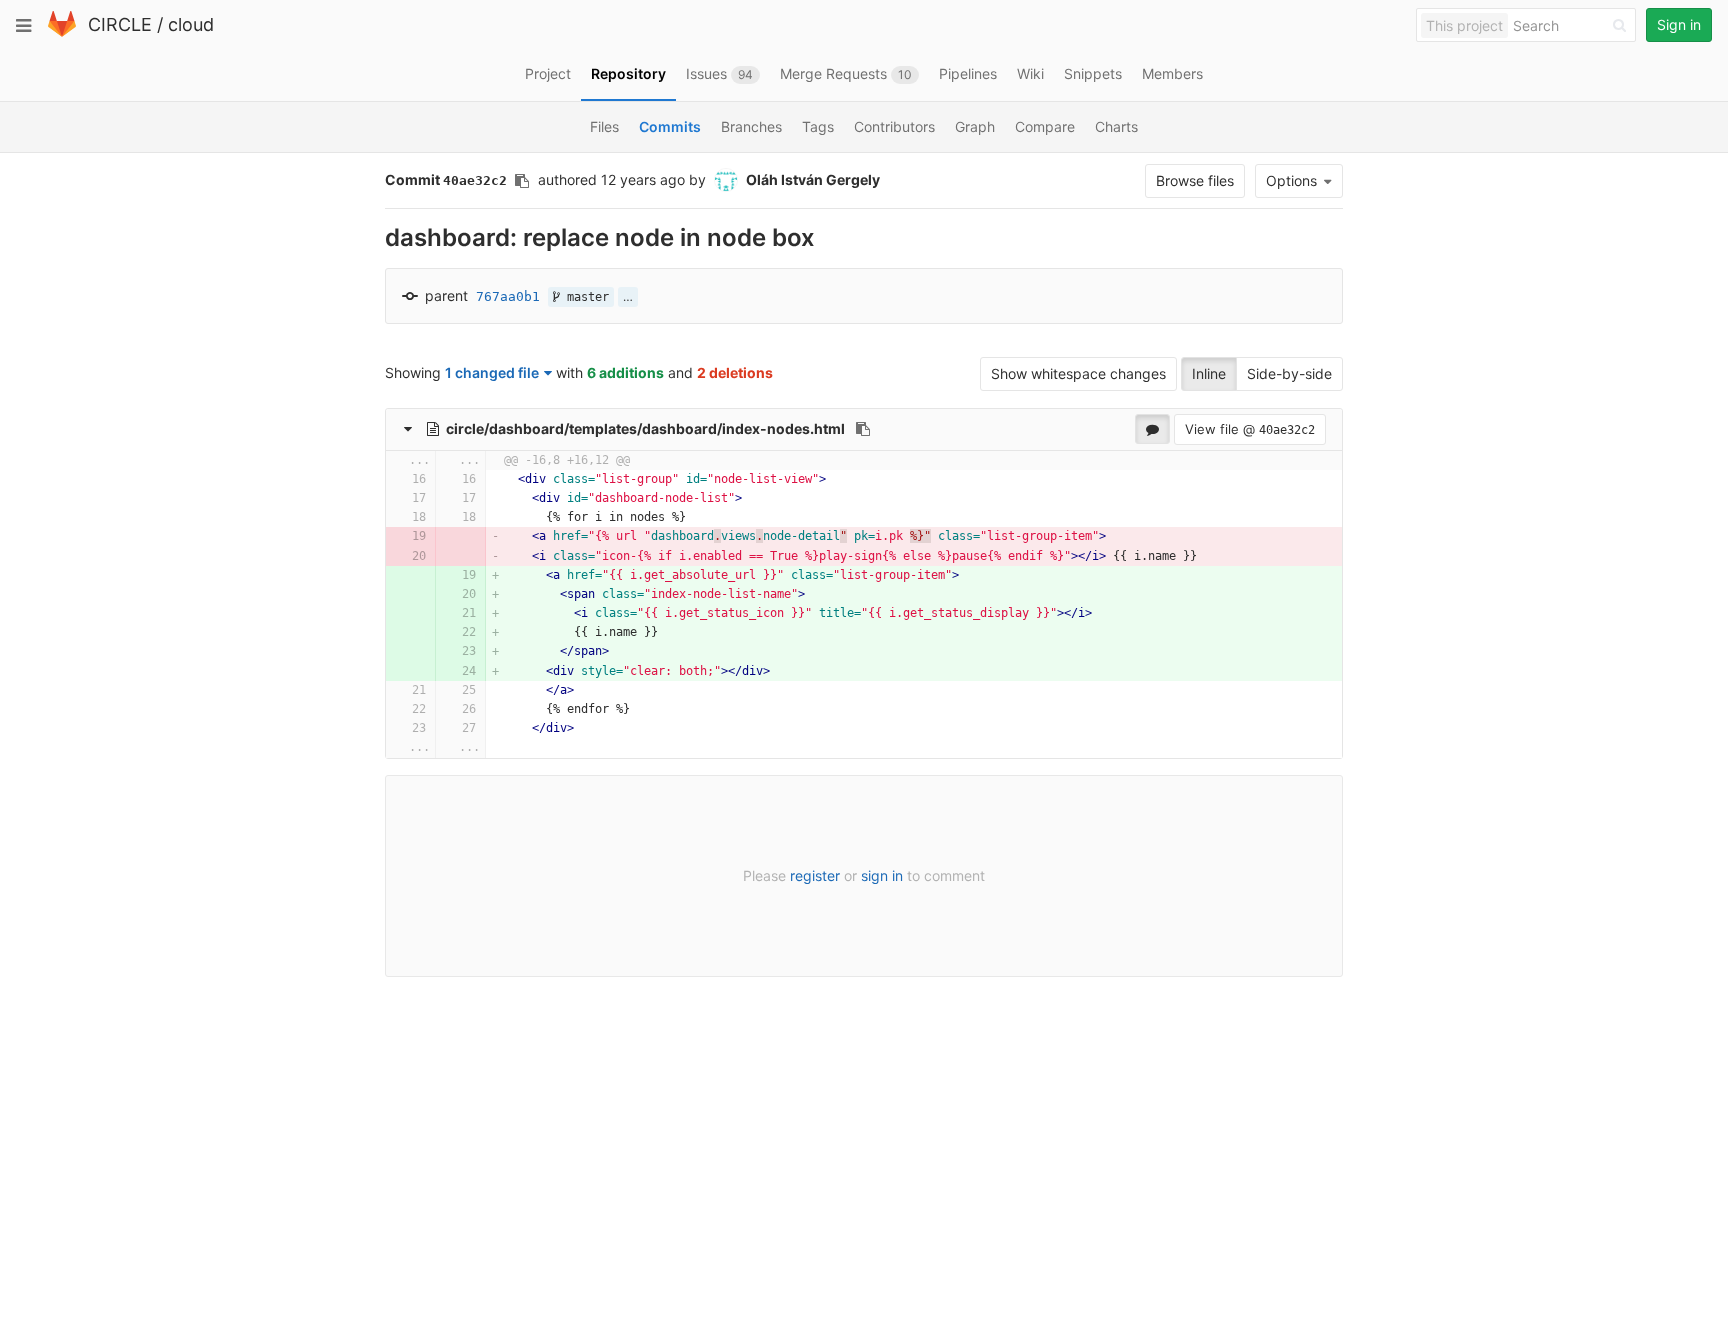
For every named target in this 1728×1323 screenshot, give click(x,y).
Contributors (894, 126)
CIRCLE (120, 24)
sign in (882, 875)
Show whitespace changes (1078, 373)
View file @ (1250, 429)
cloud (191, 24)
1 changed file (492, 372)
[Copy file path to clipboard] (863, 429)
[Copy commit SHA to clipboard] (522, 181)
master (584, 297)
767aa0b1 (508, 296)
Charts (1116, 126)
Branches (751, 126)
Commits (670, 126)
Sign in (1679, 24)
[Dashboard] (62, 32)
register (815, 875)
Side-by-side (1289, 373)
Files (604, 126)
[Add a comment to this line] (386, 479)
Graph (975, 126)
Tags (818, 126)
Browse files (1195, 180)
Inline (1209, 373)
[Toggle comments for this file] (1152, 429)
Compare (1045, 126)
